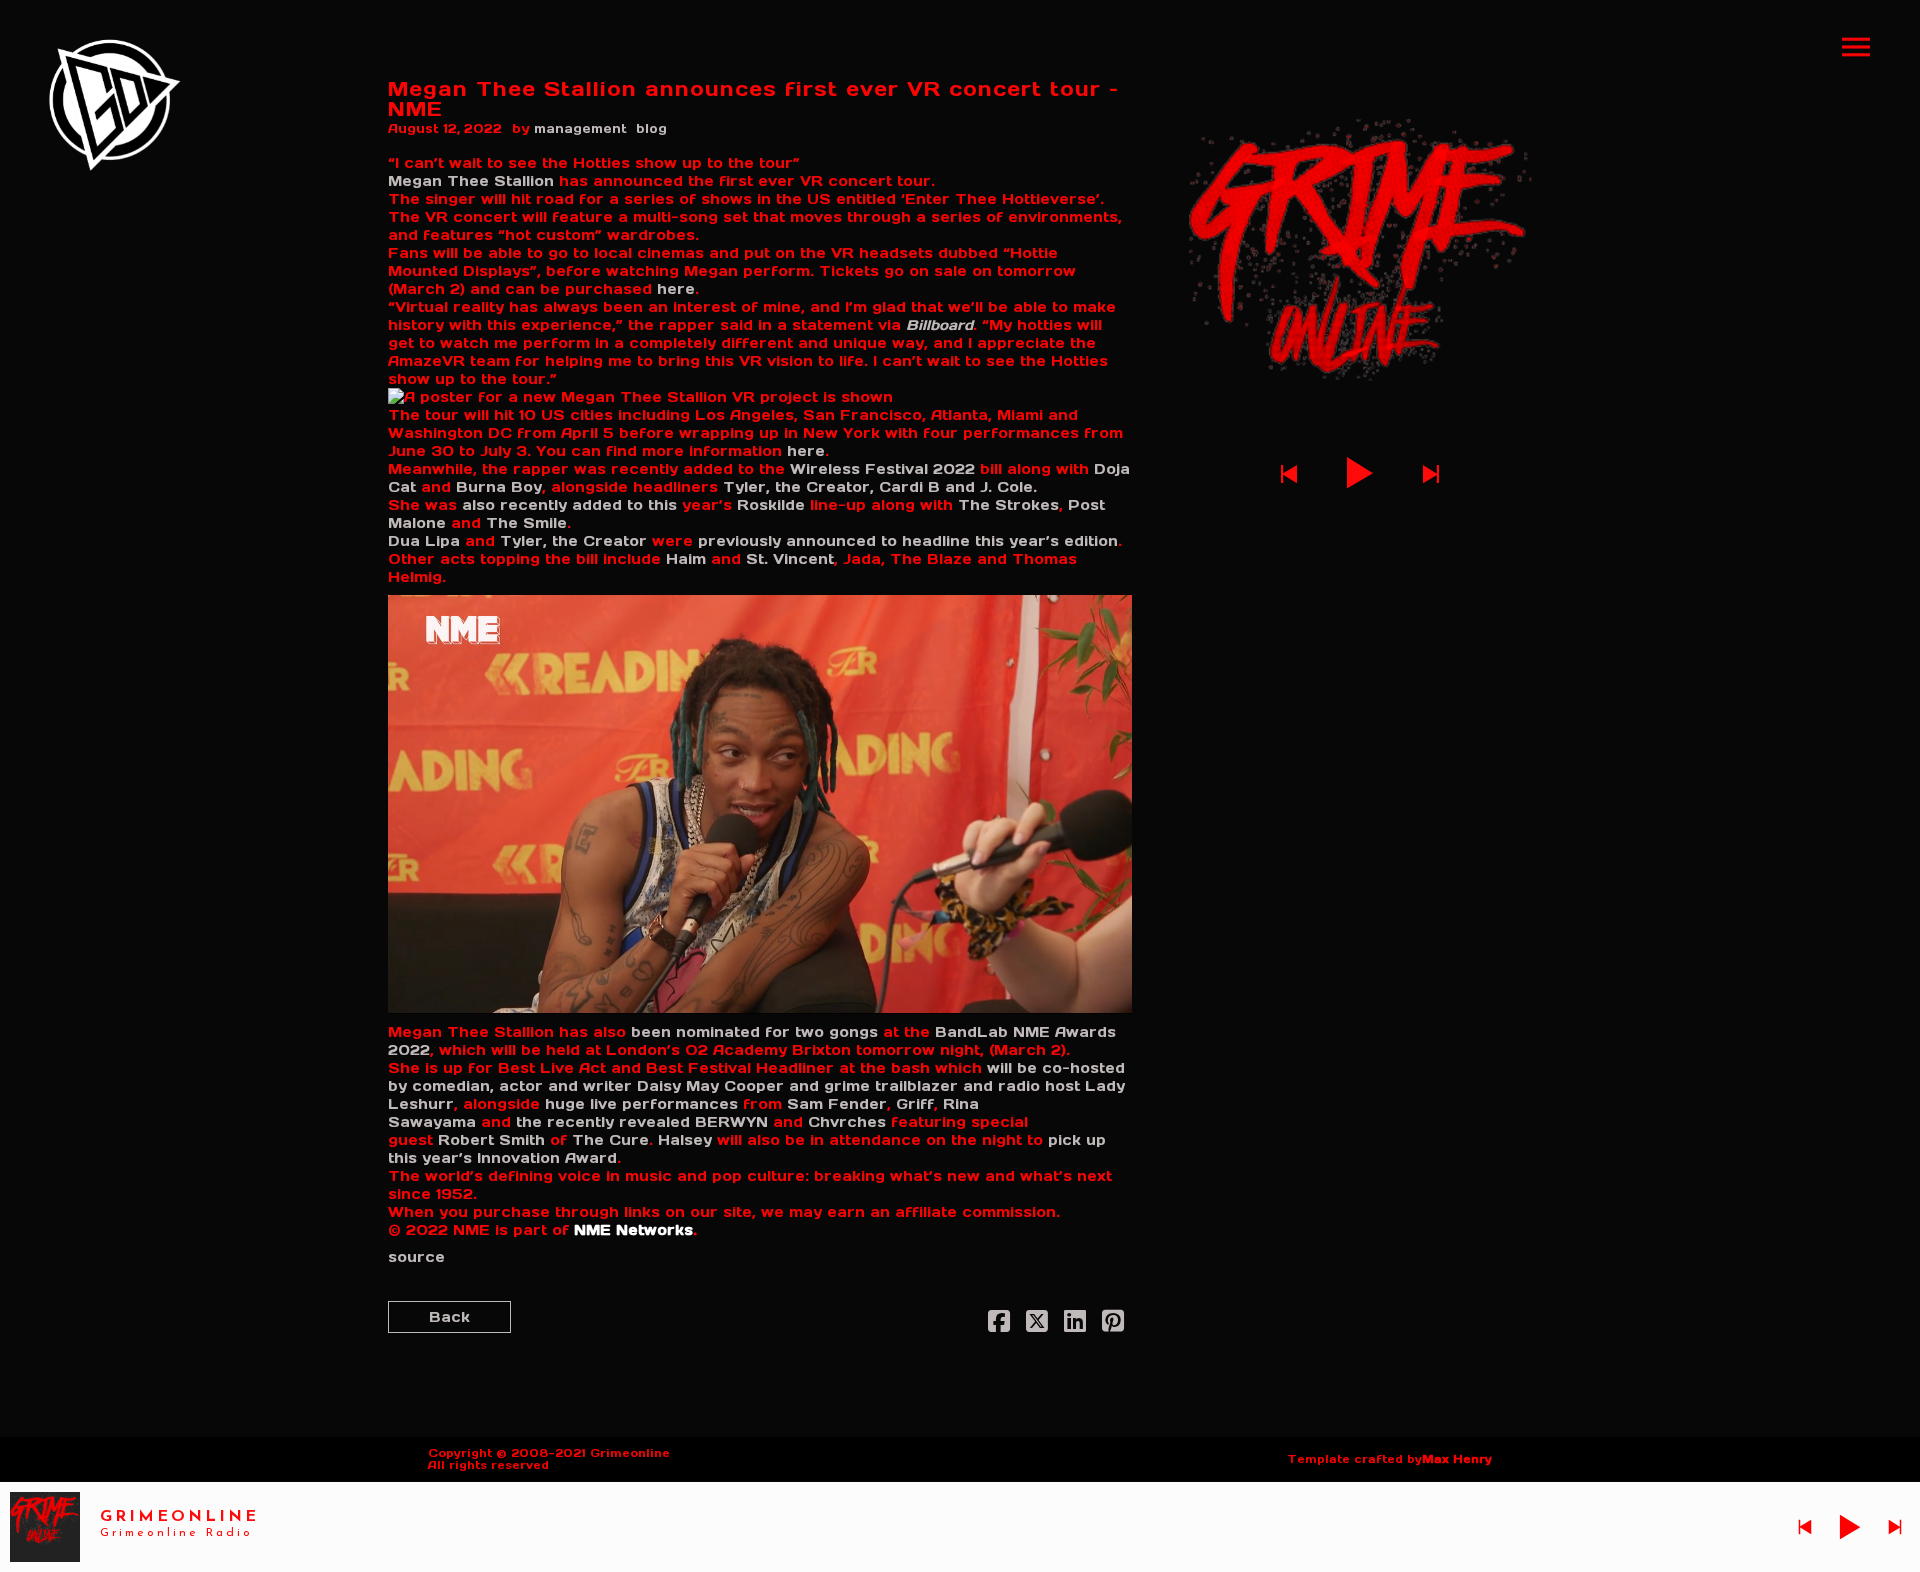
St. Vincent (790, 559)
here (673, 289)
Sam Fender (837, 1104)
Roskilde (771, 505)
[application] (760, 804)
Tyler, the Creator (573, 541)
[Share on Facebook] (999, 1325)
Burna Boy (499, 487)
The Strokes (1008, 505)
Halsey (685, 1140)
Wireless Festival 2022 (882, 469)
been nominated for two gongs (752, 1032)
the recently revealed (603, 1122)
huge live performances (641, 1104)
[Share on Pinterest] (1113, 1325)
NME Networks (633, 1230)
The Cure (610, 1140)
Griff (915, 1104)
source (416, 1257)
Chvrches (847, 1122)
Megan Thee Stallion (471, 181)
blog (651, 128)
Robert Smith (491, 1140)
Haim (688, 559)
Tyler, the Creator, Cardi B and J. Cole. (880, 487)
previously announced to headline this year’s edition (908, 541)
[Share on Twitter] (1037, 1325)
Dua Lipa (424, 541)
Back (449, 1317)
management (580, 128)
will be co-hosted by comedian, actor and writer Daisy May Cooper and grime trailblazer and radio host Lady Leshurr (756, 1086)
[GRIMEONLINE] (115, 105)
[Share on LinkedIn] (1075, 1325)
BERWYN (731, 1122)
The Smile (526, 523)
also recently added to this (569, 505)
